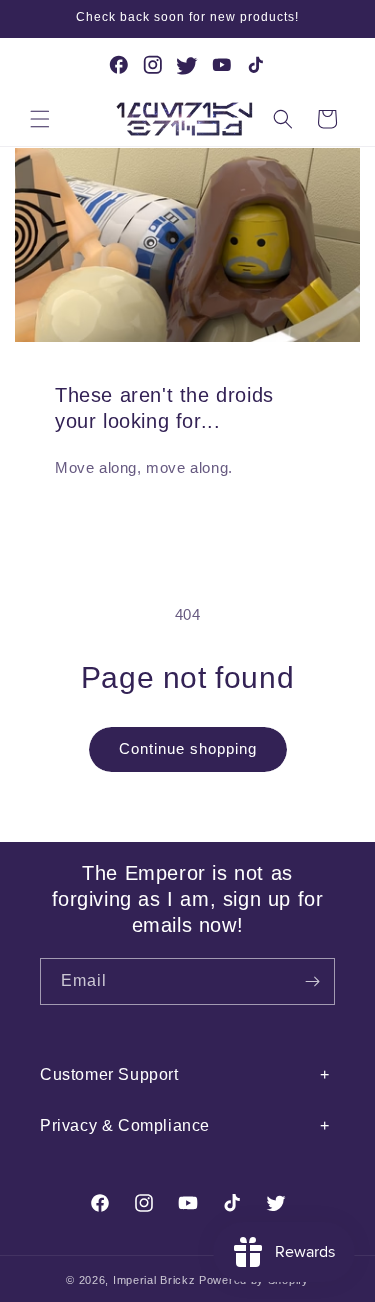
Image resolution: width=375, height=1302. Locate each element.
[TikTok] (256, 65)
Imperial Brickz (154, 1280)
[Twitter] (188, 65)
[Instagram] (153, 65)
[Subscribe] (312, 981)
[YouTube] (222, 65)
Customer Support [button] (109, 1074)
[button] (40, 119)
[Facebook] (119, 65)
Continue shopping (188, 748)
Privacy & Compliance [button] (125, 1125)
